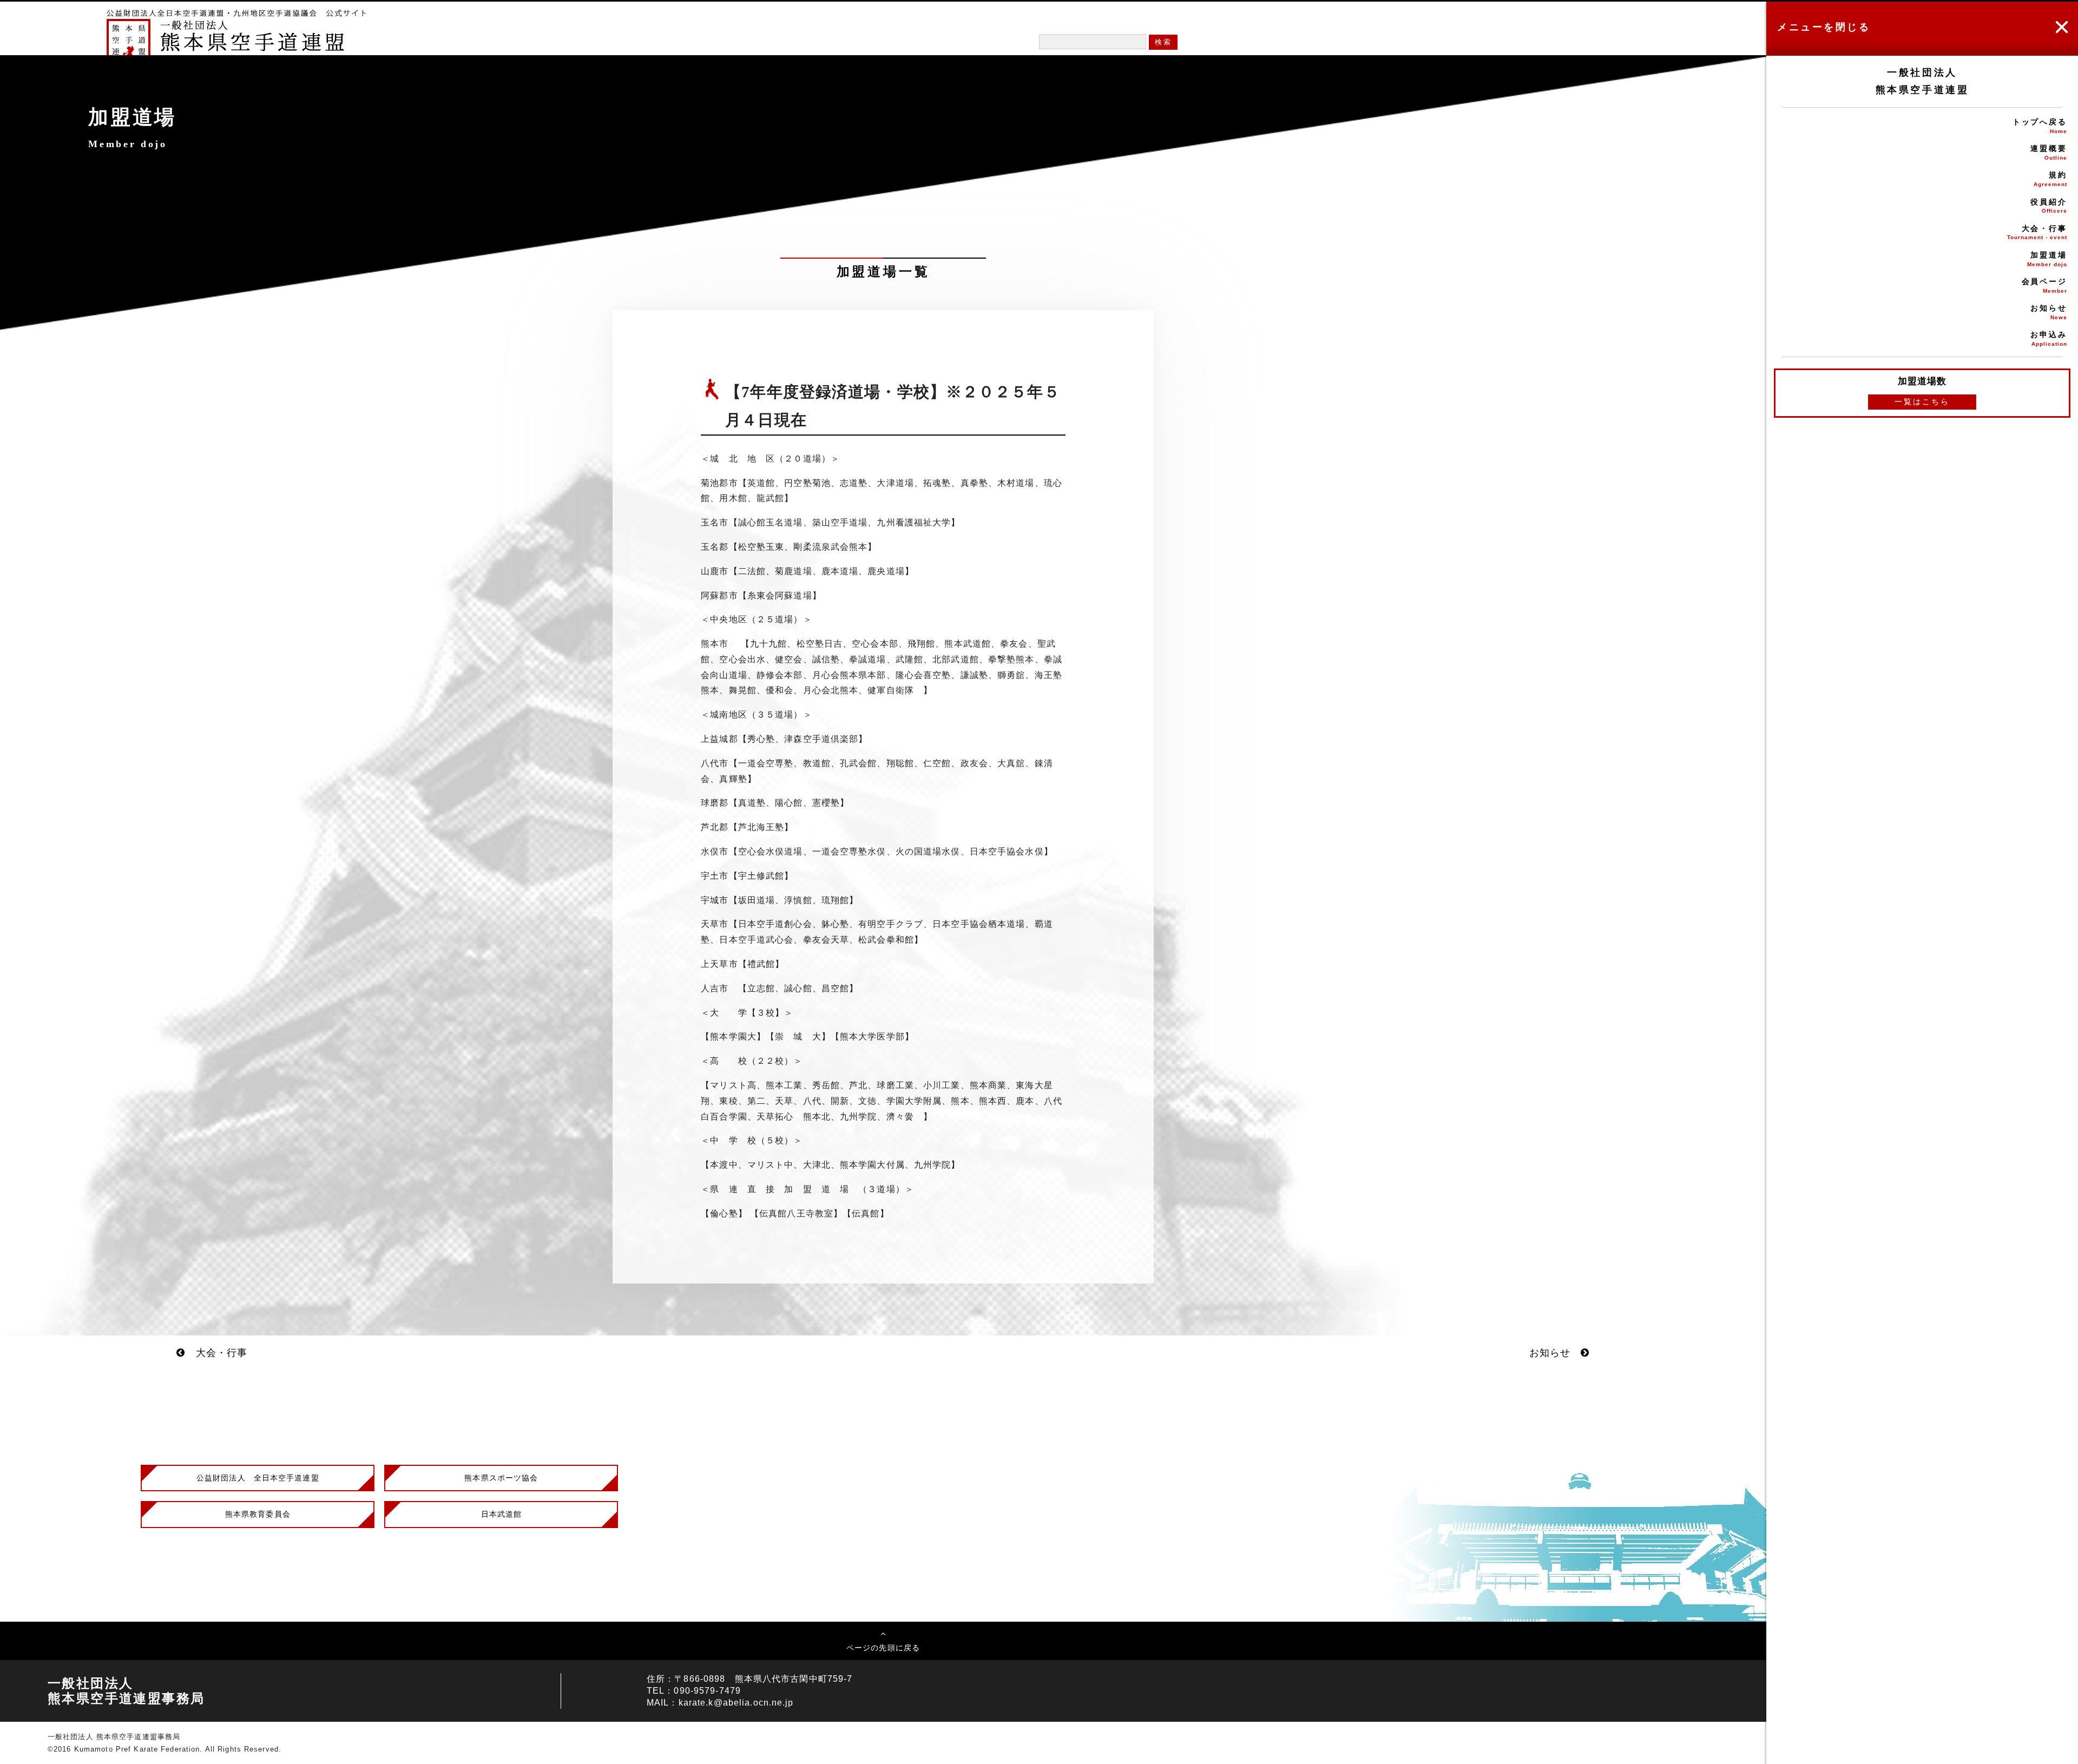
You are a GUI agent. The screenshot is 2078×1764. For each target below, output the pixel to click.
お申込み (2049, 338)
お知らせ (2049, 312)
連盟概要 (2049, 152)
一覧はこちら (1922, 401)
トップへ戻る (2040, 126)
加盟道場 (2047, 259)
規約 (2050, 179)
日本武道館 (502, 1514)
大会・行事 (2037, 232)
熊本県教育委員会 (258, 1514)
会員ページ (2044, 285)
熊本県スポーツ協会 (501, 1478)
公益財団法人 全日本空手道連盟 (258, 1478)
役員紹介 (2049, 206)
